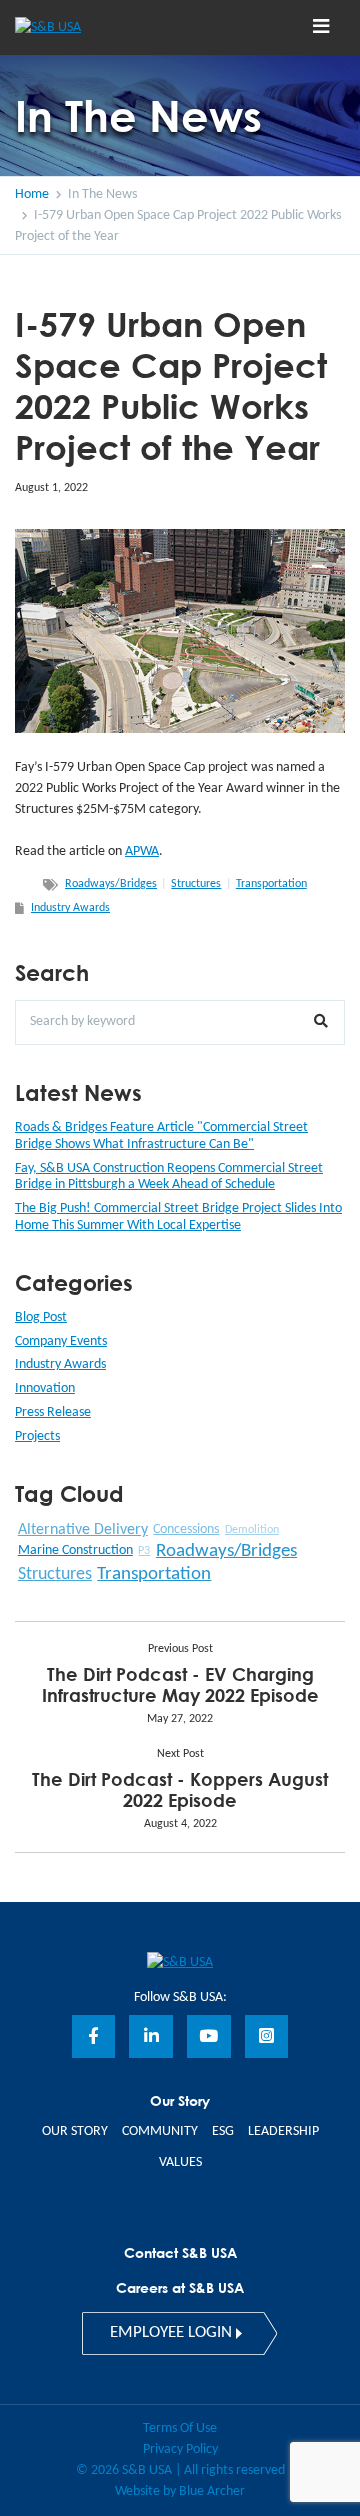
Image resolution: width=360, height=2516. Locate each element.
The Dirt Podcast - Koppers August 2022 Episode (180, 1789)
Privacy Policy (180, 2449)
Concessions (186, 1529)
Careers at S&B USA (180, 2287)
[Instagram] (267, 2037)
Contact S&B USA (180, 2252)
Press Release (53, 1412)
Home (32, 194)
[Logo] (83, 27)
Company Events (61, 1341)
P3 (144, 1551)
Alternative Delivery (83, 1530)
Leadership (283, 2131)
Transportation (271, 884)
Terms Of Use (180, 2428)
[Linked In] (151, 2037)
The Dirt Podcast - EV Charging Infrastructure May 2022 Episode (180, 1684)
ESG (223, 2131)
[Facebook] (94, 2037)
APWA (142, 851)
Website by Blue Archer (180, 2491)
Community (160, 2131)
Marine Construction (75, 1550)
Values (180, 2162)
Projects (37, 1436)
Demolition (252, 1530)
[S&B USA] (180, 1961)
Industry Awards (70, 908)
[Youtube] (209, 2037)
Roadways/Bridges (111, 884)
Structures (196, 884)
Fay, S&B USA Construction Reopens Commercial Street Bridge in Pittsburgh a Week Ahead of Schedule (169, 1177)
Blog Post (41, 1317)
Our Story (75, 2131)
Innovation (45, 1388)
